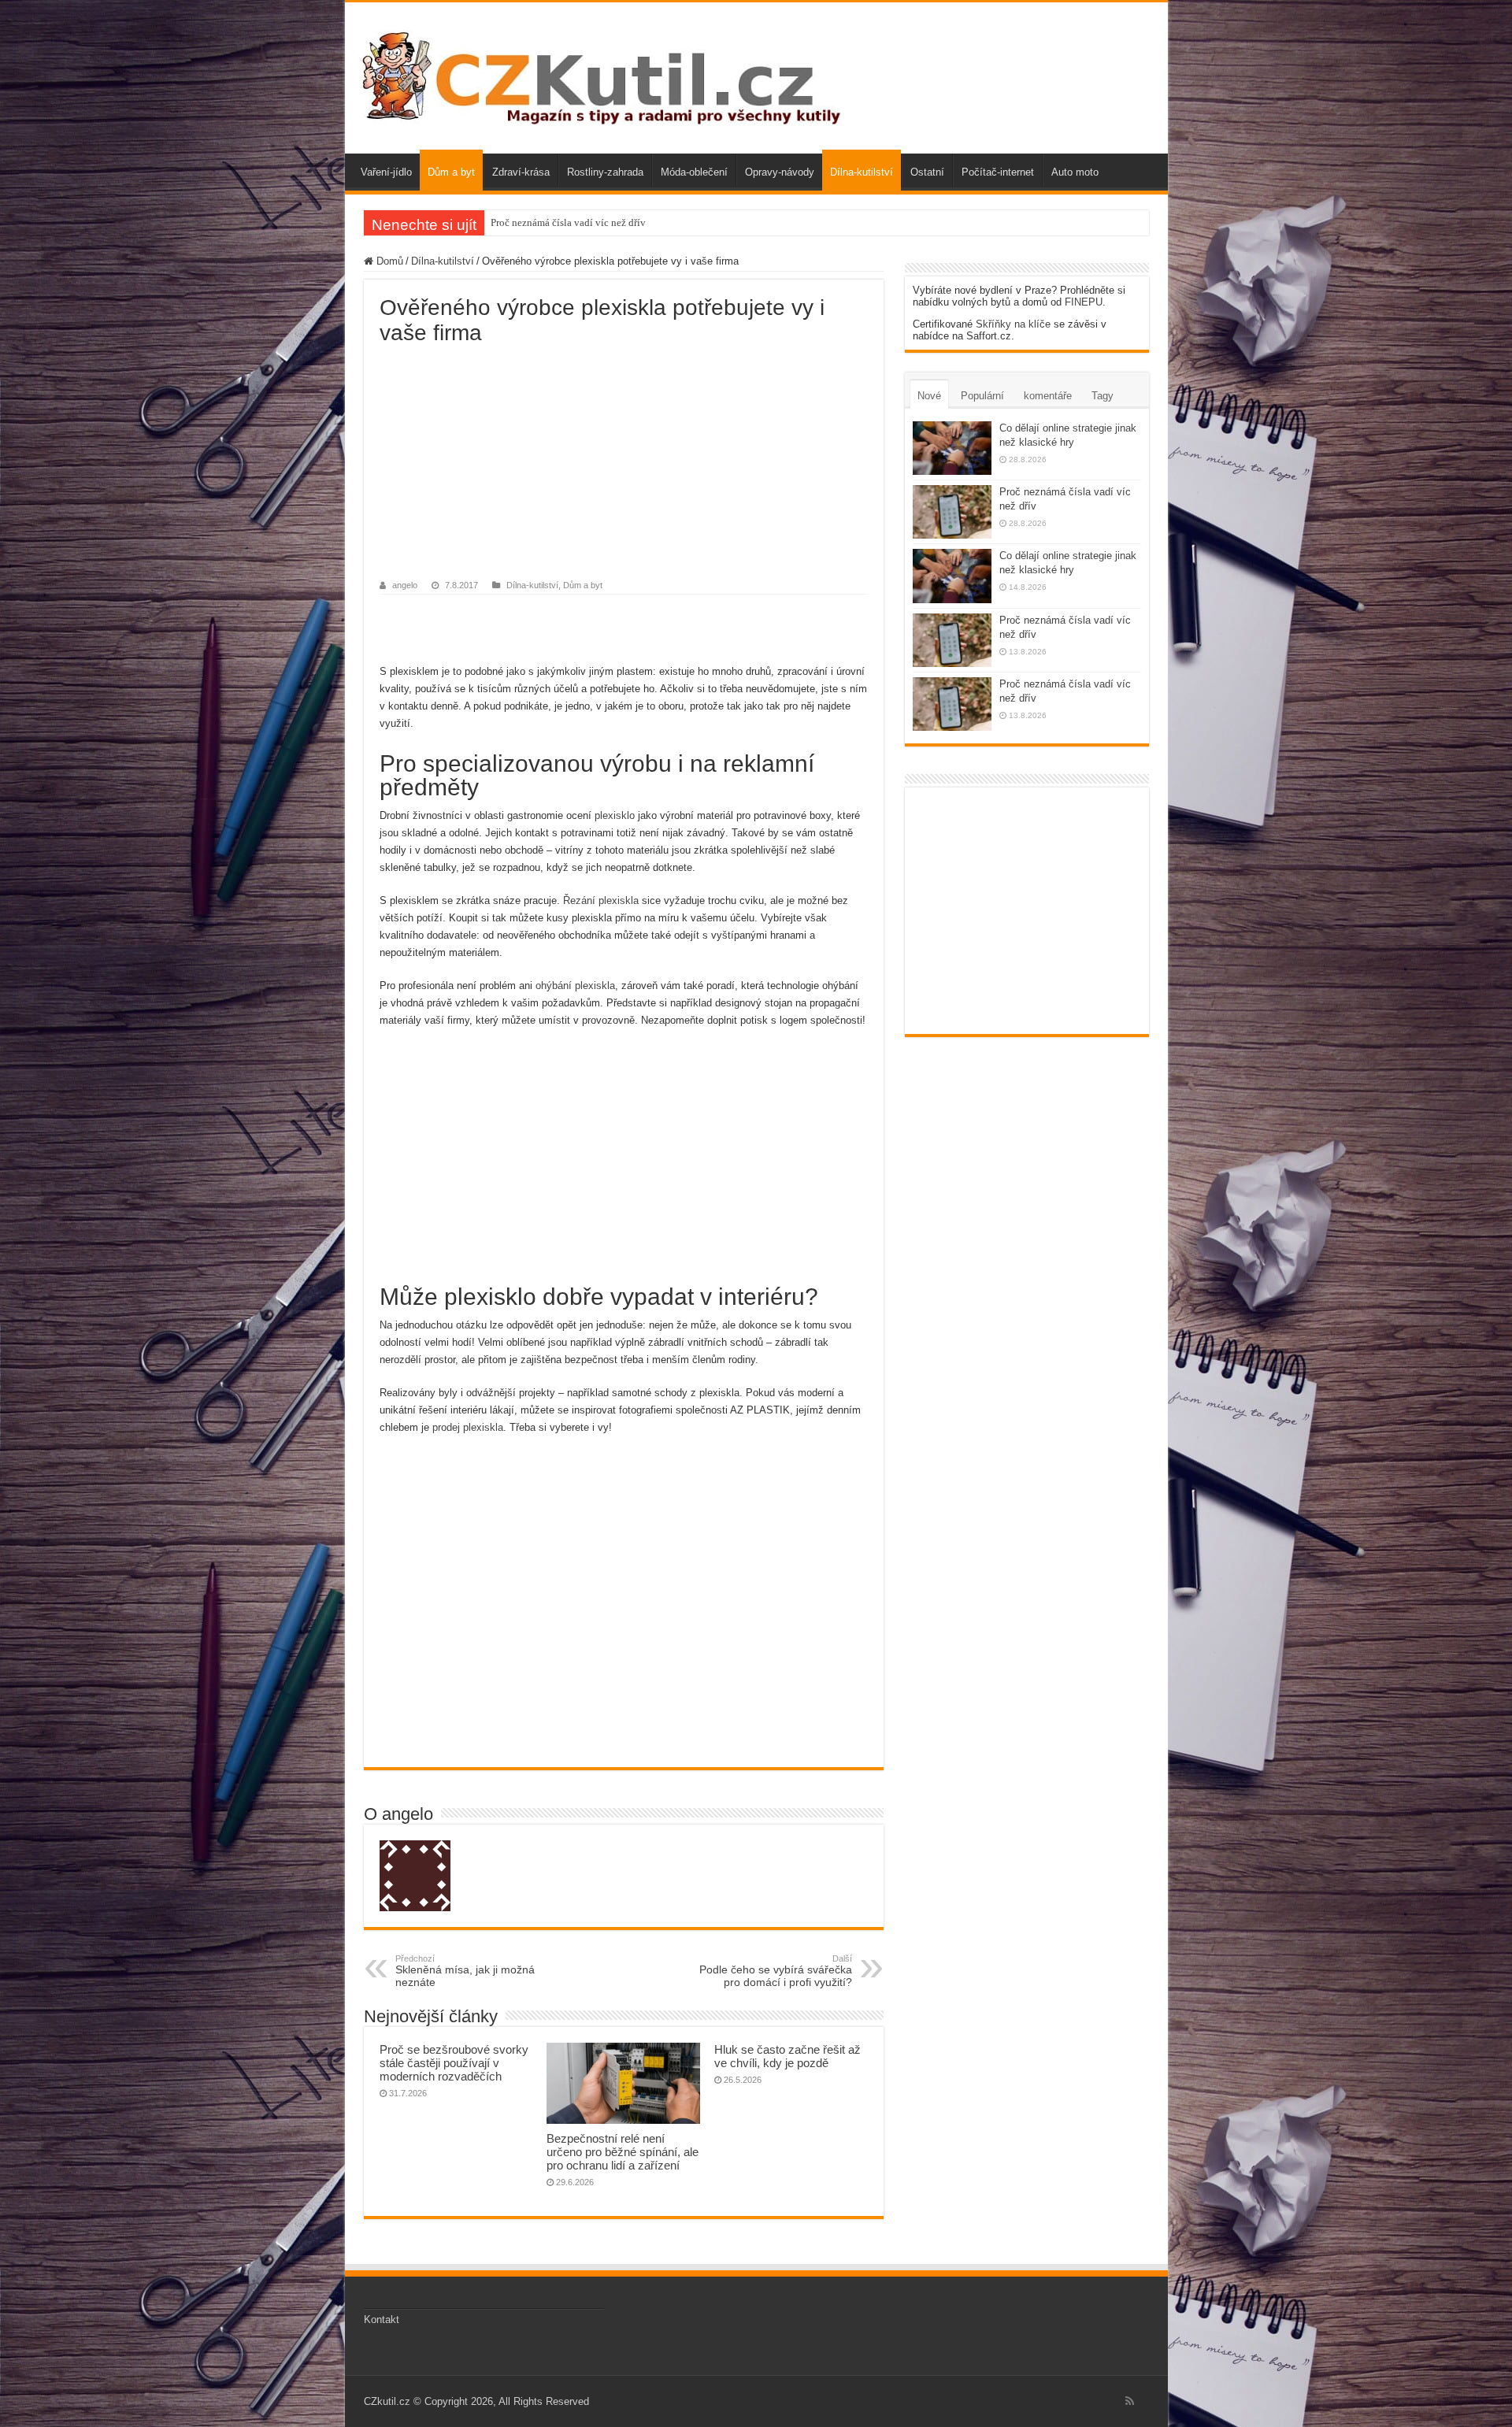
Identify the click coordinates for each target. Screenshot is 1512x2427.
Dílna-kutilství (862, 172)
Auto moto (1075, 172)
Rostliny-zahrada (605, 172)
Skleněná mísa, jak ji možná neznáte (465, 1971)
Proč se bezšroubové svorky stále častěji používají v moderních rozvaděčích (454, 2063)
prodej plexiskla (468, 1427)
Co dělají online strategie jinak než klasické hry (593, 222)
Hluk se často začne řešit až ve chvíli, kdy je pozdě (787, 2056)
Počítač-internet (998, 172)
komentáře (1048, 396)
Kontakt (382, 2320)
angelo (405, 585)
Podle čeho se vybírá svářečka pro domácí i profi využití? (776, 1971)
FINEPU (1084, 302)
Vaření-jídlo (386, 172)
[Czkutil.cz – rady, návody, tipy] (599, 75)
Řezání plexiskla (601, 900)
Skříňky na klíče (1013, 324)
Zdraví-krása (521, 172)
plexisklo (615, 815)
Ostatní (927, 172)
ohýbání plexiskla (575, 986)
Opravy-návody (780, 172)
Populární (982, 396)
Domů (388, 261)
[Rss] (1130, 2401)
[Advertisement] (624, 464)
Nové (929, 396)
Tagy (1102, 396)
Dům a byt (451, 172)
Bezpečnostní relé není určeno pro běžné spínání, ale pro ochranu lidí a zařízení (623, 2152)
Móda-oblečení (694, 172)
